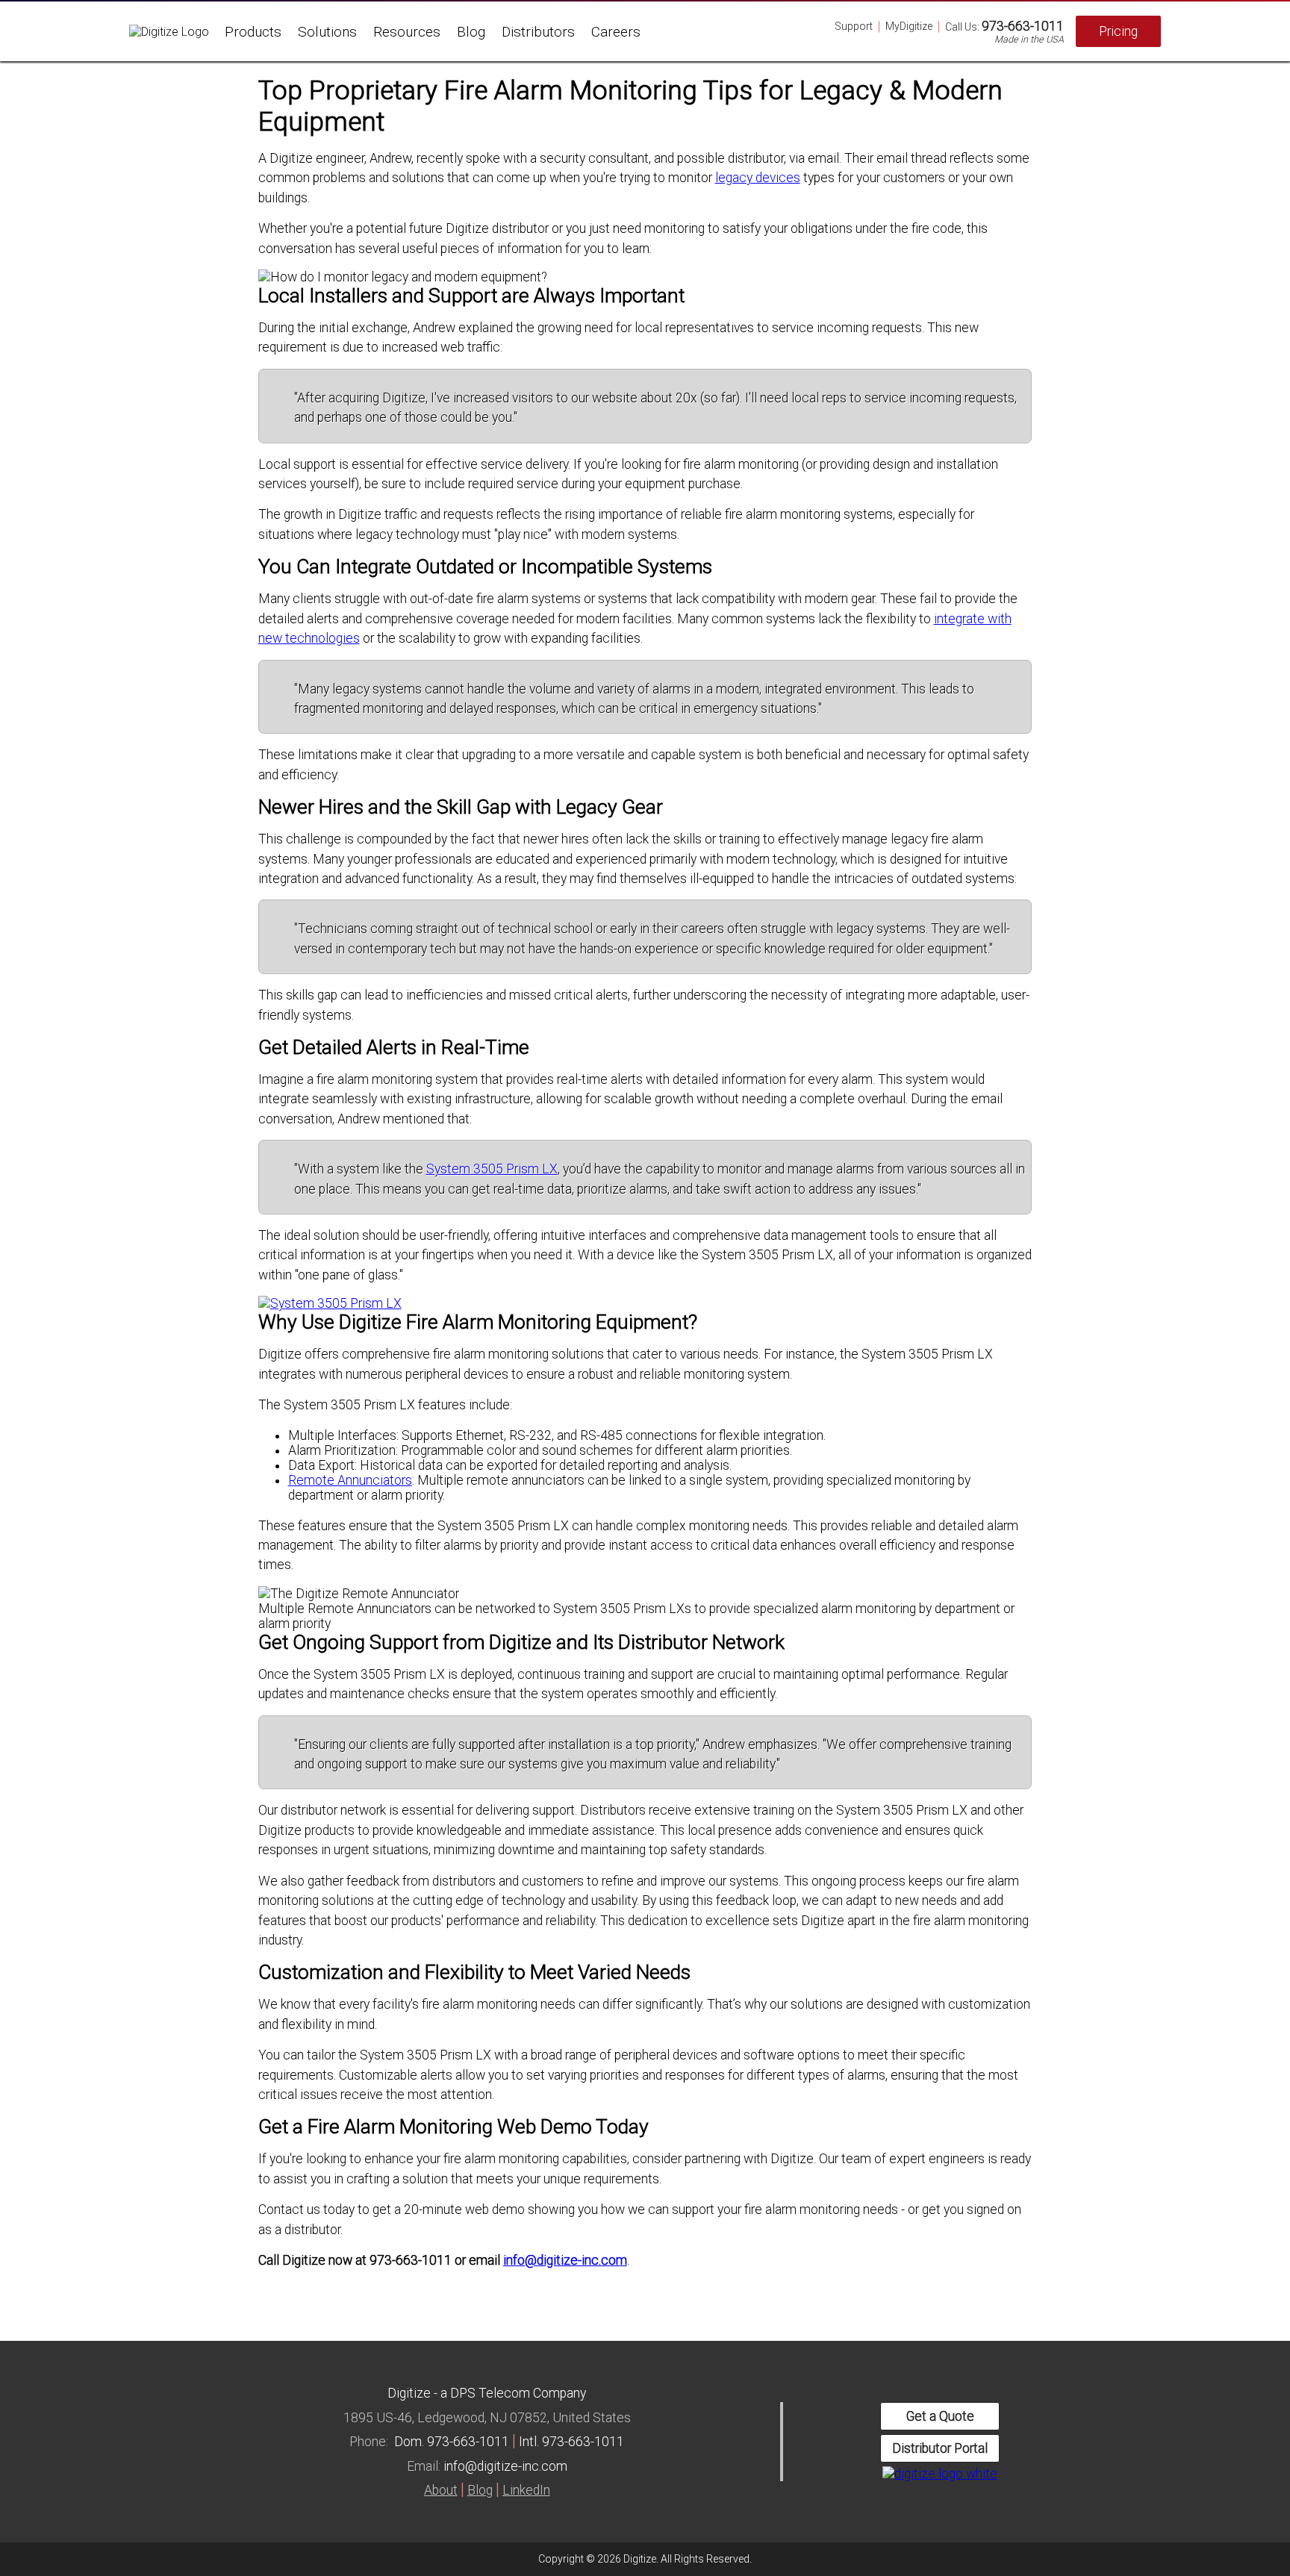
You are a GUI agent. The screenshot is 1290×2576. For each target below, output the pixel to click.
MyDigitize (909, 26)
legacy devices (758, 178)
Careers (616, 32)
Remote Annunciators (350, 1480)
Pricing (1118, 31)
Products (253, 32)
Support (854, 26)
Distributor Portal (940, 2448)
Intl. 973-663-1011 (571, 2442)
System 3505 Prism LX (492, 1169)
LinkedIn (526, 2490)
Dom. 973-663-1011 (452, 2442)
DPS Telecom (490, 2393)
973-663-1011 (1023, 26)
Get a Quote (940, 2416)
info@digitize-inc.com (565, 2260)
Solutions (327, 32)
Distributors (538, 32)
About (441, 2490)
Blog (471, 32)
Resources (407, 32)
